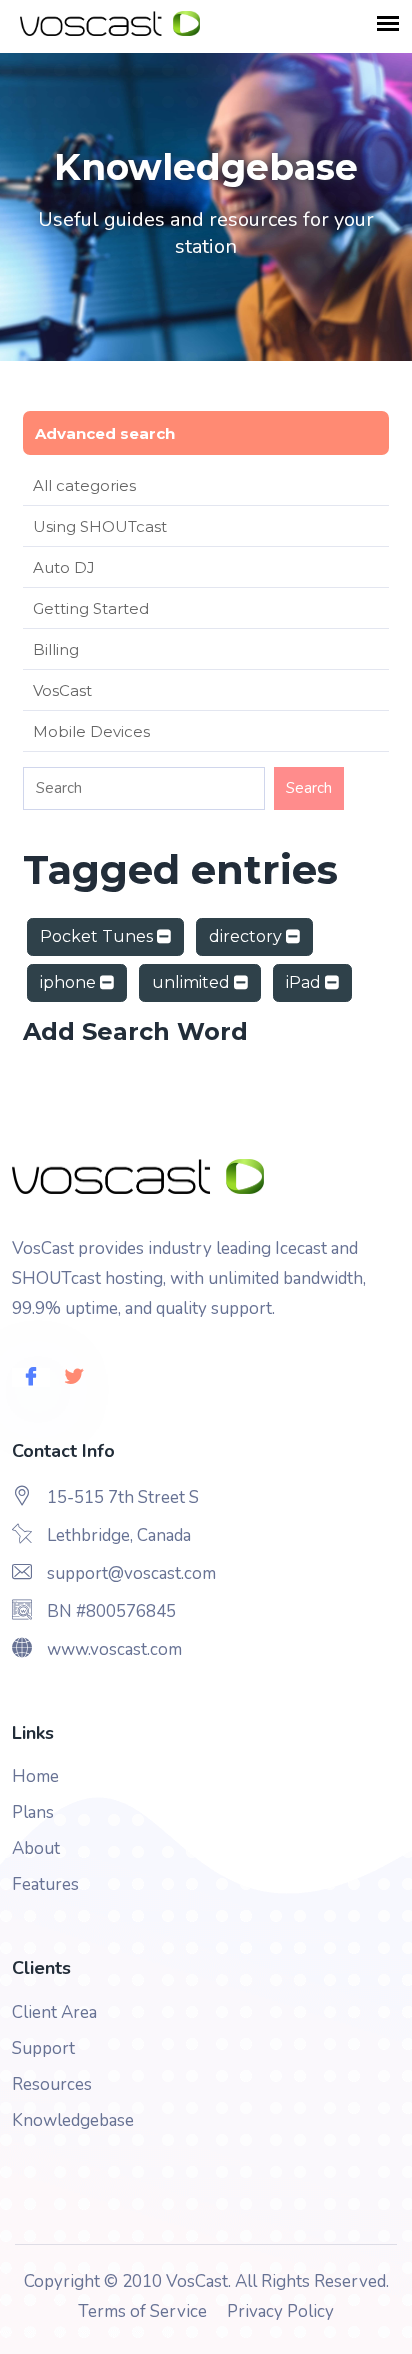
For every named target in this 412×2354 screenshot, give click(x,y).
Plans (33, 1812)
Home (35, 1776)
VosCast (62, 690)
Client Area (54, 2012)
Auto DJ (64, 567)
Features (45, 1884)
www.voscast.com (114, 1649)
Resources (52, 2084)
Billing (56, 649)
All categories (84, 485)
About (36, 1848)
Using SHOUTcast (100, 526)
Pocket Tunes (98, 936)
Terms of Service (142, 2311)
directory (247, 936)
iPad (305, 982)
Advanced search (105, 433)
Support (43, 2048)
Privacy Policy (280, 2311)
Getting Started (91, 608)
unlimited (193, 982)
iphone (70, 982)
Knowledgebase (73, 2120)
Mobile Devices (91, 731)
